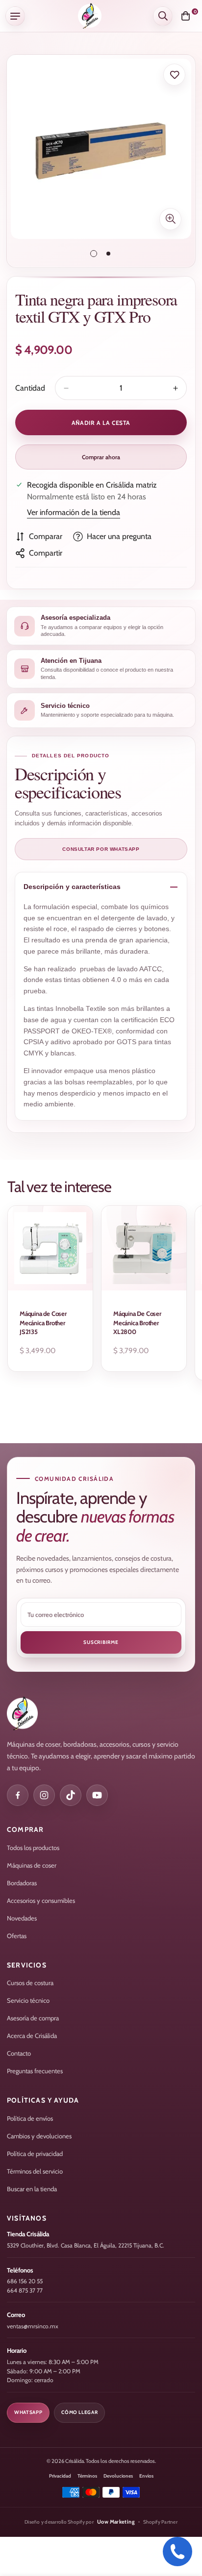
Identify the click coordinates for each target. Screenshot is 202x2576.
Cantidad (30, 388)
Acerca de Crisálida (32, 2036)
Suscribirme (101, 1642)
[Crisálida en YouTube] (97, 1795)
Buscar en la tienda (32, 2189)
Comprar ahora (101, 457)
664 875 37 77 (25, 2290)
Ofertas (17, 1936)
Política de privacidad (35, 2154)
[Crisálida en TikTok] (71, 1795)
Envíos (146, 2476)
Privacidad (60, 2476)
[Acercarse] (170, 219)
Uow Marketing (116, 2522)
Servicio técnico (28, 2000)
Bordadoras (22, 1883)
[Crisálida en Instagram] (44, 1795)
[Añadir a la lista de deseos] (174, 75)
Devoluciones (118, 2476)
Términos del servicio (35, 2171)
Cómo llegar (79, 2412)
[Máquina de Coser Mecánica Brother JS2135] (50, 1248)
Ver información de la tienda (74, 512)
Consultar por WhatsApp (101, 849)
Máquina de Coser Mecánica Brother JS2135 (43, 1322)
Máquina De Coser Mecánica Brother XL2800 (137, 1322)
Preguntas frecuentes (35, 2071)
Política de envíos (30, 2118)
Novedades (22, 1918)
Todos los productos (33, 1848)
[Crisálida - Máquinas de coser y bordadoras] (90, 16)
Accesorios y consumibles (41, 1900)
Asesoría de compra (33, 2018)
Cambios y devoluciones (39, 2136)
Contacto (19, 2053)
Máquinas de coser (32, 1865)
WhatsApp (28, 2412)
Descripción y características (72, 887)
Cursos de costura (30, 1983)
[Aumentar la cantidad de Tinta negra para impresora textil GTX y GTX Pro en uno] (176, 388)
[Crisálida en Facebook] (18, 1795)
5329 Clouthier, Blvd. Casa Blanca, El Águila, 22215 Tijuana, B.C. (86, 2245)
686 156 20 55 (25, 2281)
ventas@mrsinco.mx (33, 2326)
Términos (87, 2476)
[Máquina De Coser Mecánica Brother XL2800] (144, 1248)
